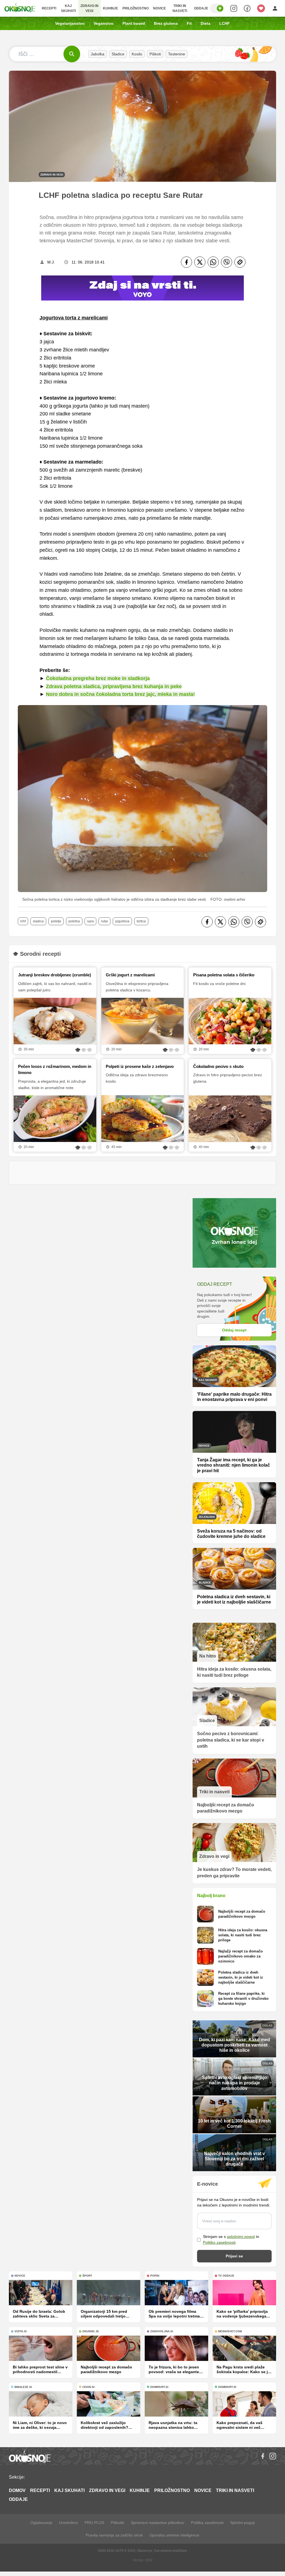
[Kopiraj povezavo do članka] (240, 262)
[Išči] (72, 54)
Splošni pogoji (242, 2523)
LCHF (225, 23)
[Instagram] (273, 2456)
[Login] (275, 8)
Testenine (177, 54)
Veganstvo (104, 23)
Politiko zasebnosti (219, 2242)
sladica (38, 921)
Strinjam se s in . (231, 2239)
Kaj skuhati (68, 8)
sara (90, 921)
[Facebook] (186, 262)
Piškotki (117, 2523)
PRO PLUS (94, 2523)
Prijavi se (234, 2256)
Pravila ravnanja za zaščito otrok (114, 2535)
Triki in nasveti (180, 8)
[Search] (234, 8)
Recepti (49, 8)
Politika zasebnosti (207, 2523)
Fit (189, 23)
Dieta (206, 23)
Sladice (118, 54)
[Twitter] (200, 262)
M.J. (51, 262)
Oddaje (201, 8)
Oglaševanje (41, 2523)
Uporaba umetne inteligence (174, 2535)
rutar (105, 921)
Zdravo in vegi (89, 8)
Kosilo (137, 54)
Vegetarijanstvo (70, 23)
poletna (74, 921)
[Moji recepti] (261, 8)
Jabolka (98, 54)
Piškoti (155, 54)
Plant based (134, 23)
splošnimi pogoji (241, 2237)
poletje (56, 921)
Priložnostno (136, 8)
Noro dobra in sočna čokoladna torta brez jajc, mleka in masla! (120, 694)
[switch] (217, 8)
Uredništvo (68, 2523)
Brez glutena (166, 23)
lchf (23, 921)
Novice (159, 8)
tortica (141, 921)
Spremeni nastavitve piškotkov (158, 2523)
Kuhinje (110, 8)
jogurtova (122, 921)
